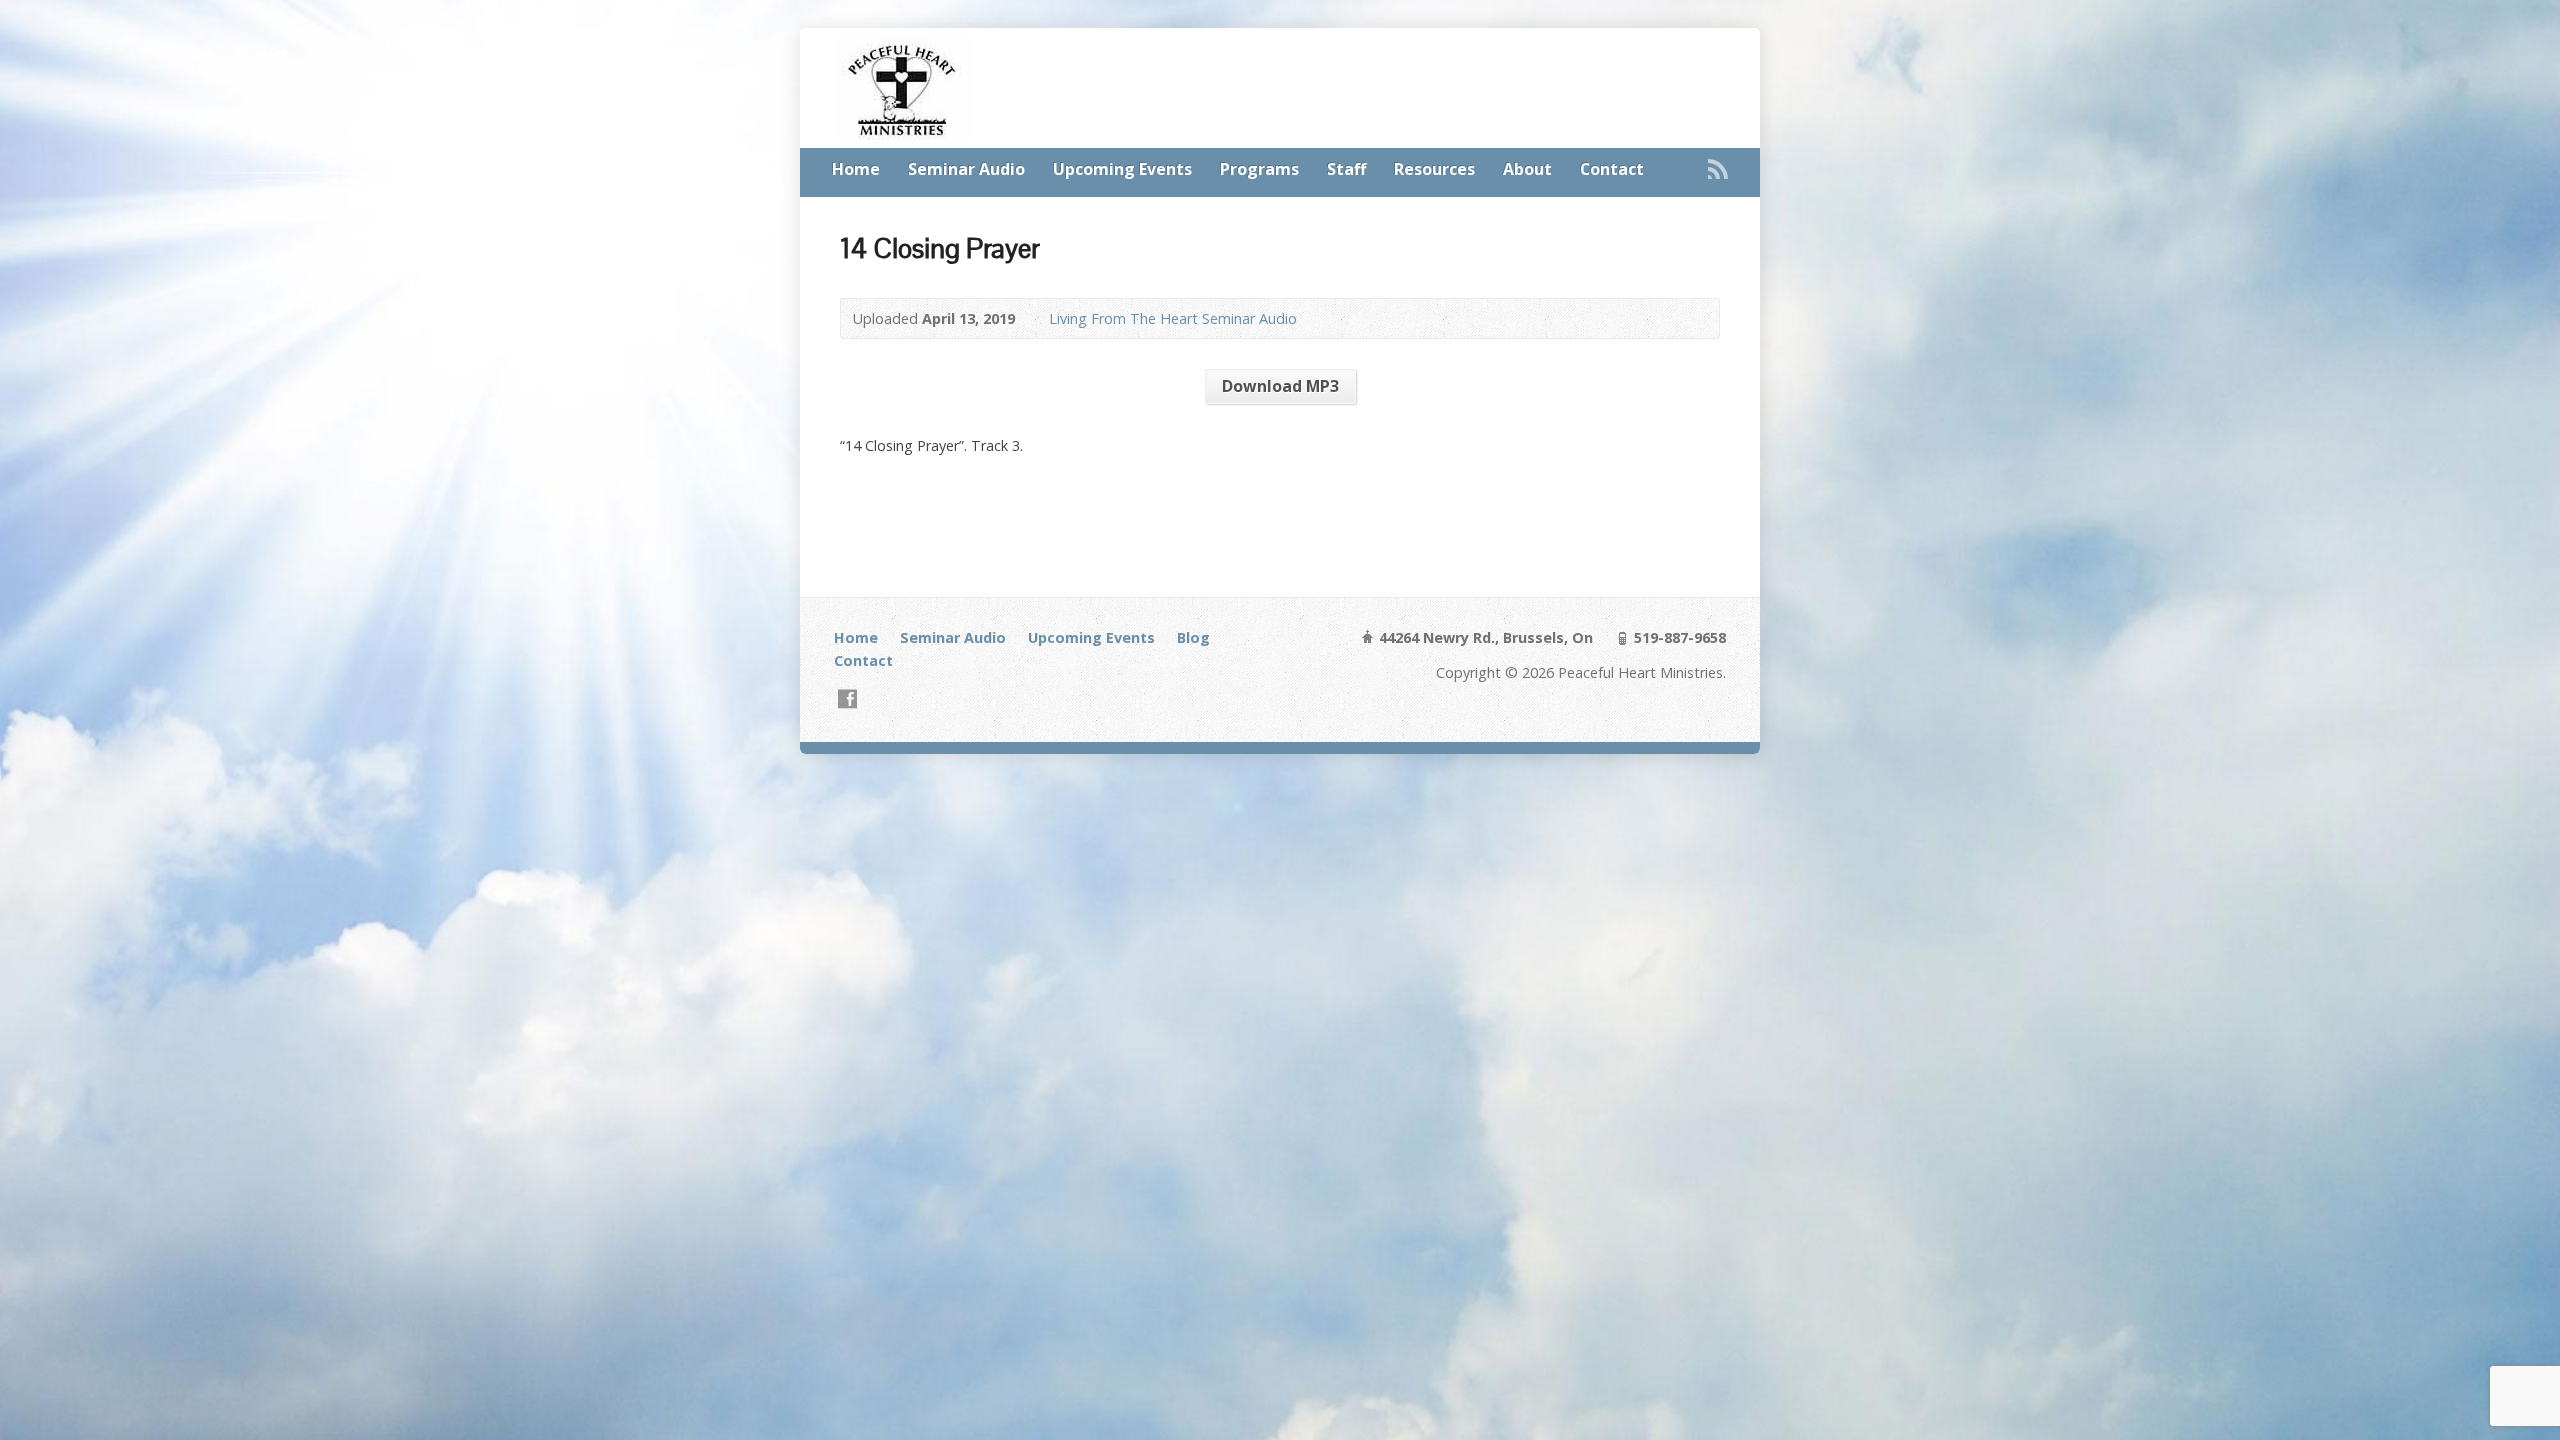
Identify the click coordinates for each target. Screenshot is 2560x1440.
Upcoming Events (1122, 169)
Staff (1346, 169)
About (1527, 169)
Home (856, 169)
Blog (1193, 637)
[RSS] (1718, 169)
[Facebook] (847, 698)
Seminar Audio (966, 169)
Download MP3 (1280, 386)
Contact (1612, 169)
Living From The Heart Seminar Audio (1173, 318)
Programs (1259, 169)
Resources (1434, 169)
